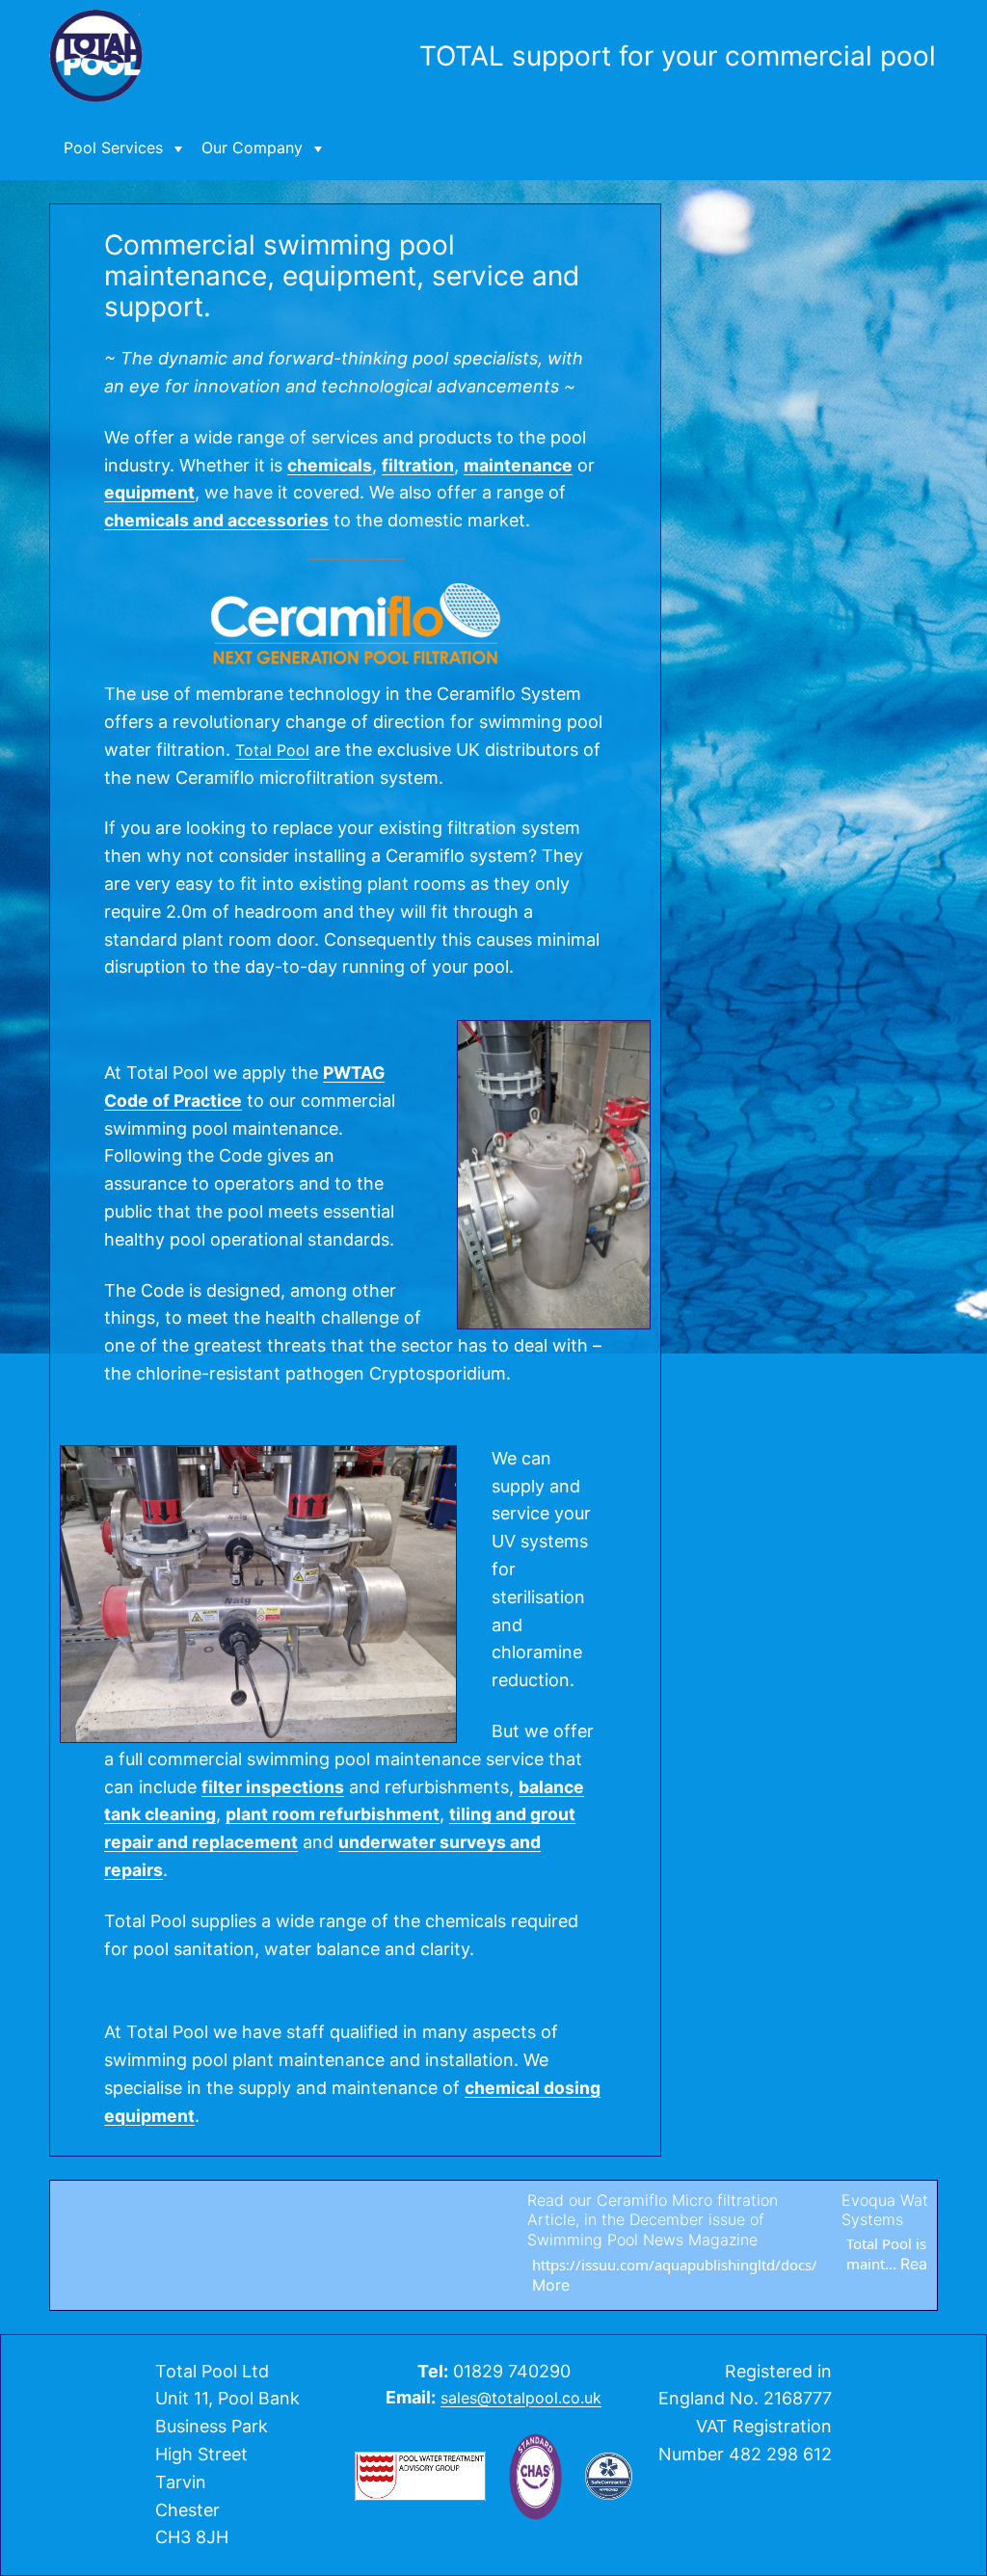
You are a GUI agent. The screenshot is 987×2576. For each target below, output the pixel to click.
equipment (149, 492)
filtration (418, 465)
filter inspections (273, 1787)
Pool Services (113, 148)
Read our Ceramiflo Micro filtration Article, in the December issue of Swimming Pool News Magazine (502, 2220)
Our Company (252, 148)
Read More (789, 2264)
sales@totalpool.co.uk (521, 2398)
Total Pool (272, 750)
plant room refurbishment (333, 1814)
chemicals (330, 465)
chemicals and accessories (216, 520)
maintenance (518, 465)
